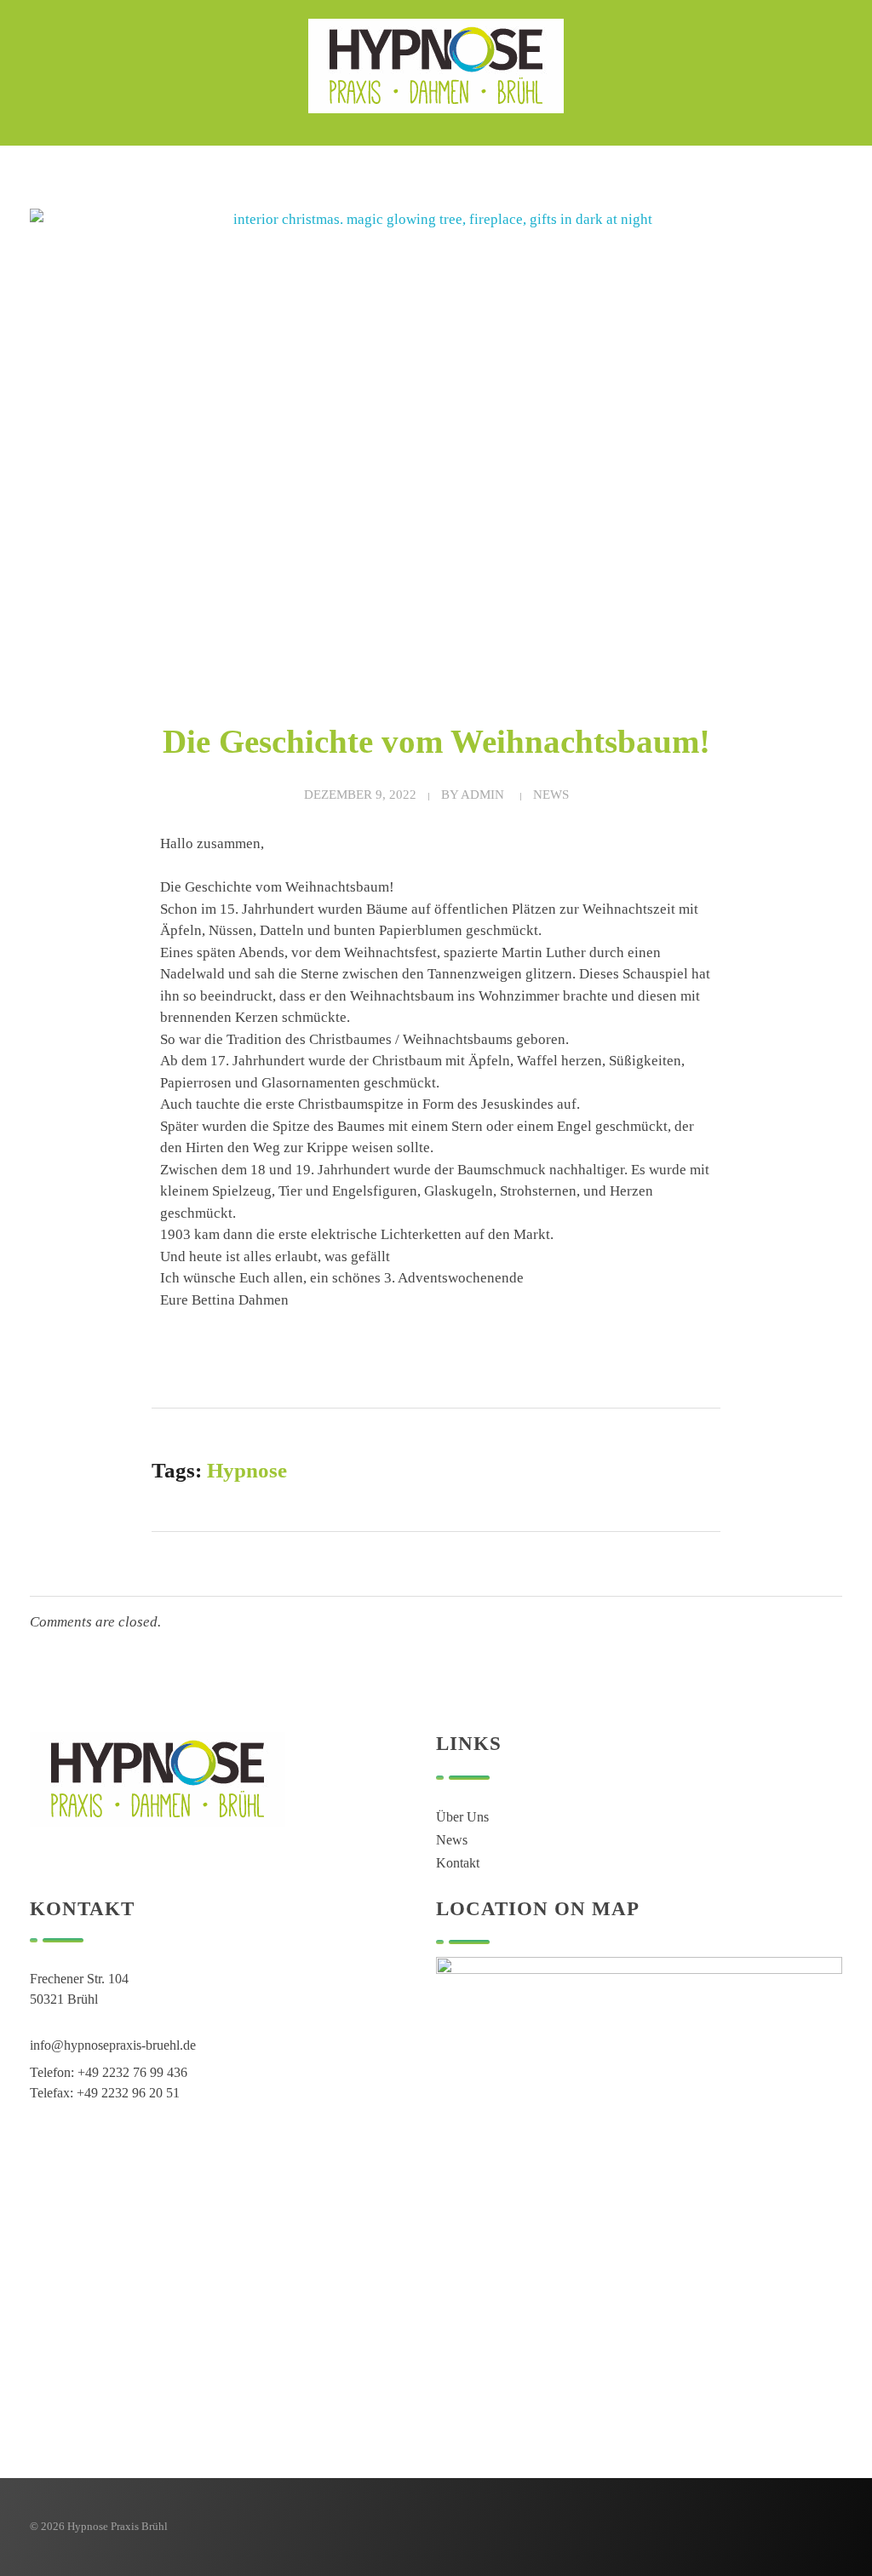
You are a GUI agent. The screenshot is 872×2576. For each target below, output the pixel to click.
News (551, 795)
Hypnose (247, 1470)
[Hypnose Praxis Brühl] (436, 66)
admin (482, 795)
